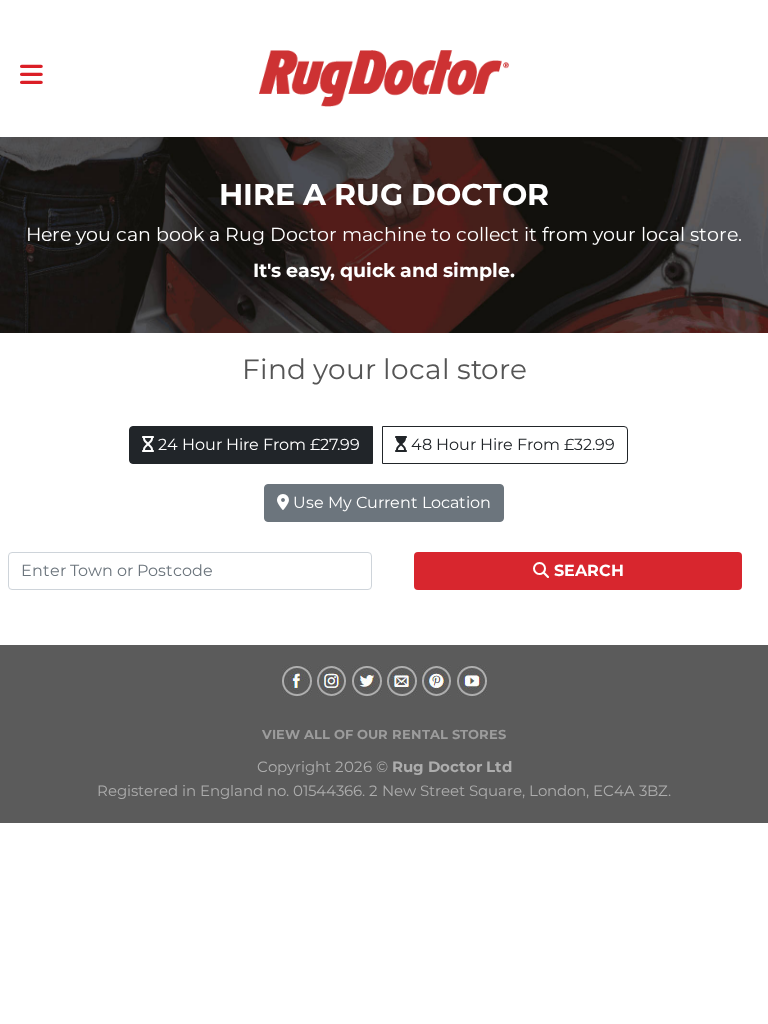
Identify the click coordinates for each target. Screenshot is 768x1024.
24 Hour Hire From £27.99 (257, 444)
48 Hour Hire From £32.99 (511, 444)
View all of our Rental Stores (384, 734)
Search (586, 570)
